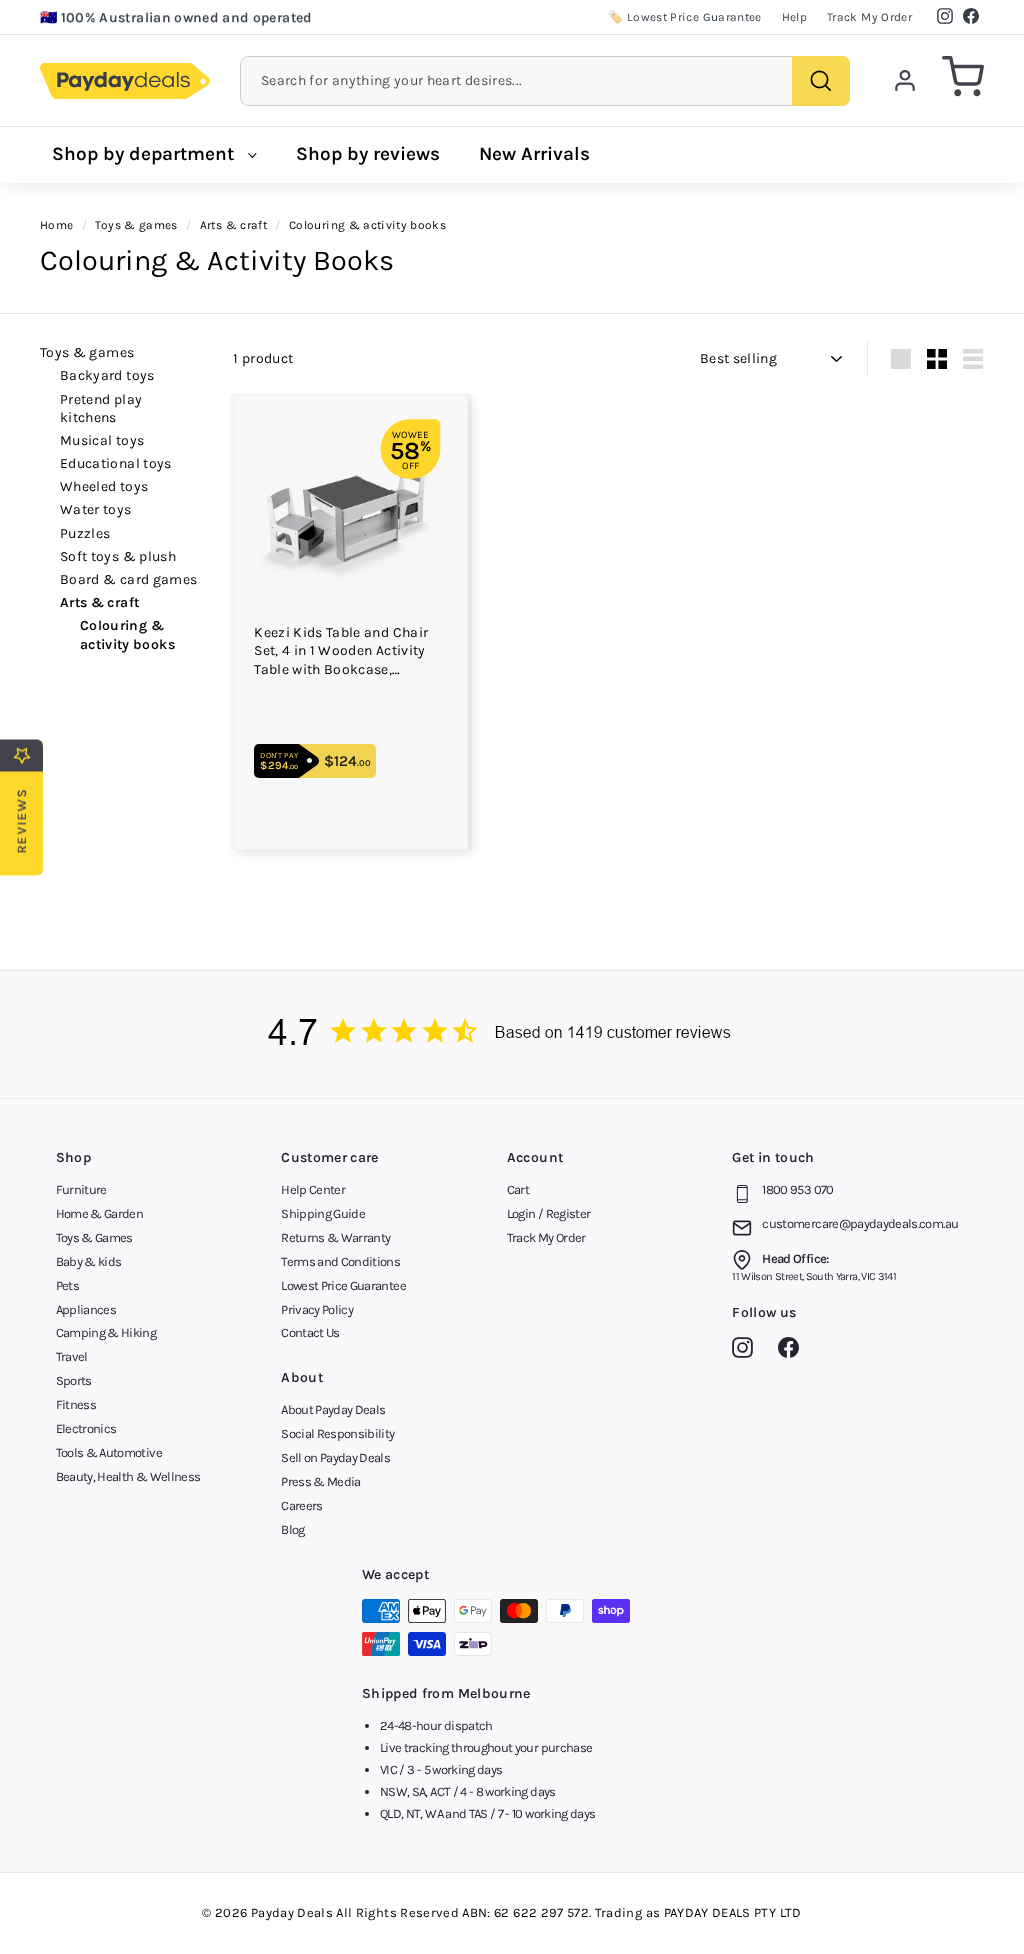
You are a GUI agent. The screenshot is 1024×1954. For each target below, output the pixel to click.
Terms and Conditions (340, 1261)
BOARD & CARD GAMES (128, 579)
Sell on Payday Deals (335, 1457)
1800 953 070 (797, 1189)
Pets (67, 1285)
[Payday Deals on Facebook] (793, 1351)
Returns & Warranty (335, 1237)
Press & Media (321, 1481)
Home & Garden (100, 1213)
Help (794, 17)
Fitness (76, 1404)
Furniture (81, 1189)
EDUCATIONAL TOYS (116, 463)
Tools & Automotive (109, 1452)
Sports (74, 1380)
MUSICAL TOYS (102, 440)
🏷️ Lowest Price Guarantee (684, 17)
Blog (292, 1529)
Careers (301, 1505)
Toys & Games (87, 352)
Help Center (313, 1189)
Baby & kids (89, 1261)
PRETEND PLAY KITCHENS (101, 408)
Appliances (86, 1309)
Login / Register (549, 1213)
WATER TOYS (96, 509)
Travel (72, 1356)
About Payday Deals (333, 1409)
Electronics (86, 1428)
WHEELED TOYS (104, 486)
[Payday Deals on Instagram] (747, 1351)
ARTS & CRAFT (99, 602)
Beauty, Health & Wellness (128, 1476)
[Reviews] (512, 1034)
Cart (518, 1189)
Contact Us (310, 1332)
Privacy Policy (317, 1309)
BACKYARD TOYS (107, 375)
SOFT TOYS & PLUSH (118, 556)
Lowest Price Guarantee (343, 1285)
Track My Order (869, 17)
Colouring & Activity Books (127, 634)
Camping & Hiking (106, 1332)
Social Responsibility (337, 1433)
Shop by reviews (368, 154)
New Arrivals (534, 154)
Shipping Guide (323, 1213)
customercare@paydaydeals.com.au (860, 1223)
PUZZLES (85, 533)
